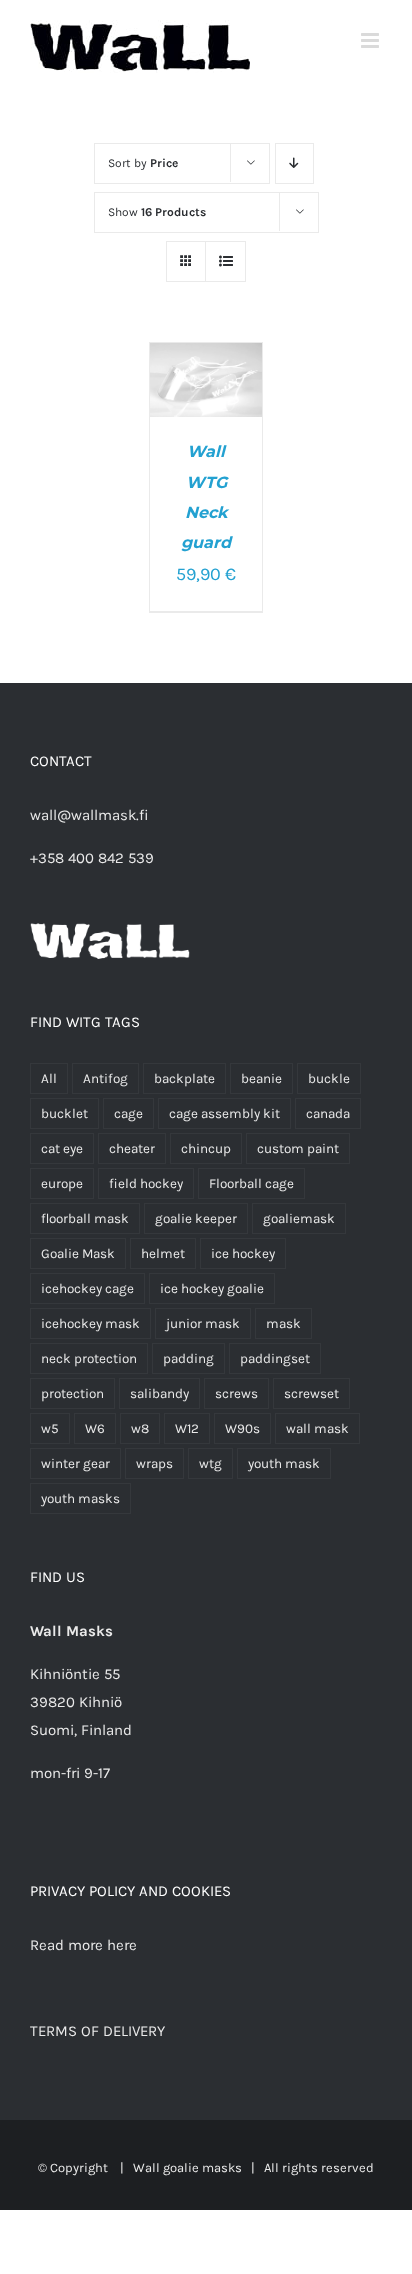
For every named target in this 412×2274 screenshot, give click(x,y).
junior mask (203, 1323)
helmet (163, 1253)
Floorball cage (251, 1183)
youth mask (284, 1463)
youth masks (80, 1498)
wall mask (317, 1428)
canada (328, 1113)
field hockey (146, 1183)
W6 (95, 1428)
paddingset (275, 1358)
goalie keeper (196, 1218)
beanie (261, 1078)
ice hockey (243, 1253)
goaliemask (299, 1218)
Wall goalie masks (187, 2167)
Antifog (105, 1078)
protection (72, 1393)
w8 (140, 1428)
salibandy (159, 1393)
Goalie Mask (78, 1253)
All (49, 1078)
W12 (187, 1428)
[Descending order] (294, 163)
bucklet (64, 1113)
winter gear (75, 1463)
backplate (184, 1078)
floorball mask (85, 1218)
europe (62, 1183)
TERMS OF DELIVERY (97, 2031)
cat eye (62, 1148)
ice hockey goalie (212, 1288)
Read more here (83, 1945)
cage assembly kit (224, 1113)
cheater (132, 1148)
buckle (329, 1078)
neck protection (89, 1358)
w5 (50, 1428)
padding (188, 1358)
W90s (242, 1428)
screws (236, 1393)
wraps (154, 1463)
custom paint (298, 1148)
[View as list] (225, 261)
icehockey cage (87, 1288)
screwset (311, 1393)
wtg (210, 1463)
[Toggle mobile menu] (371, 40)
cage (128, 1113)
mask (283, 1323)
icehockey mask (90, 1323)
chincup (206, 1148)
